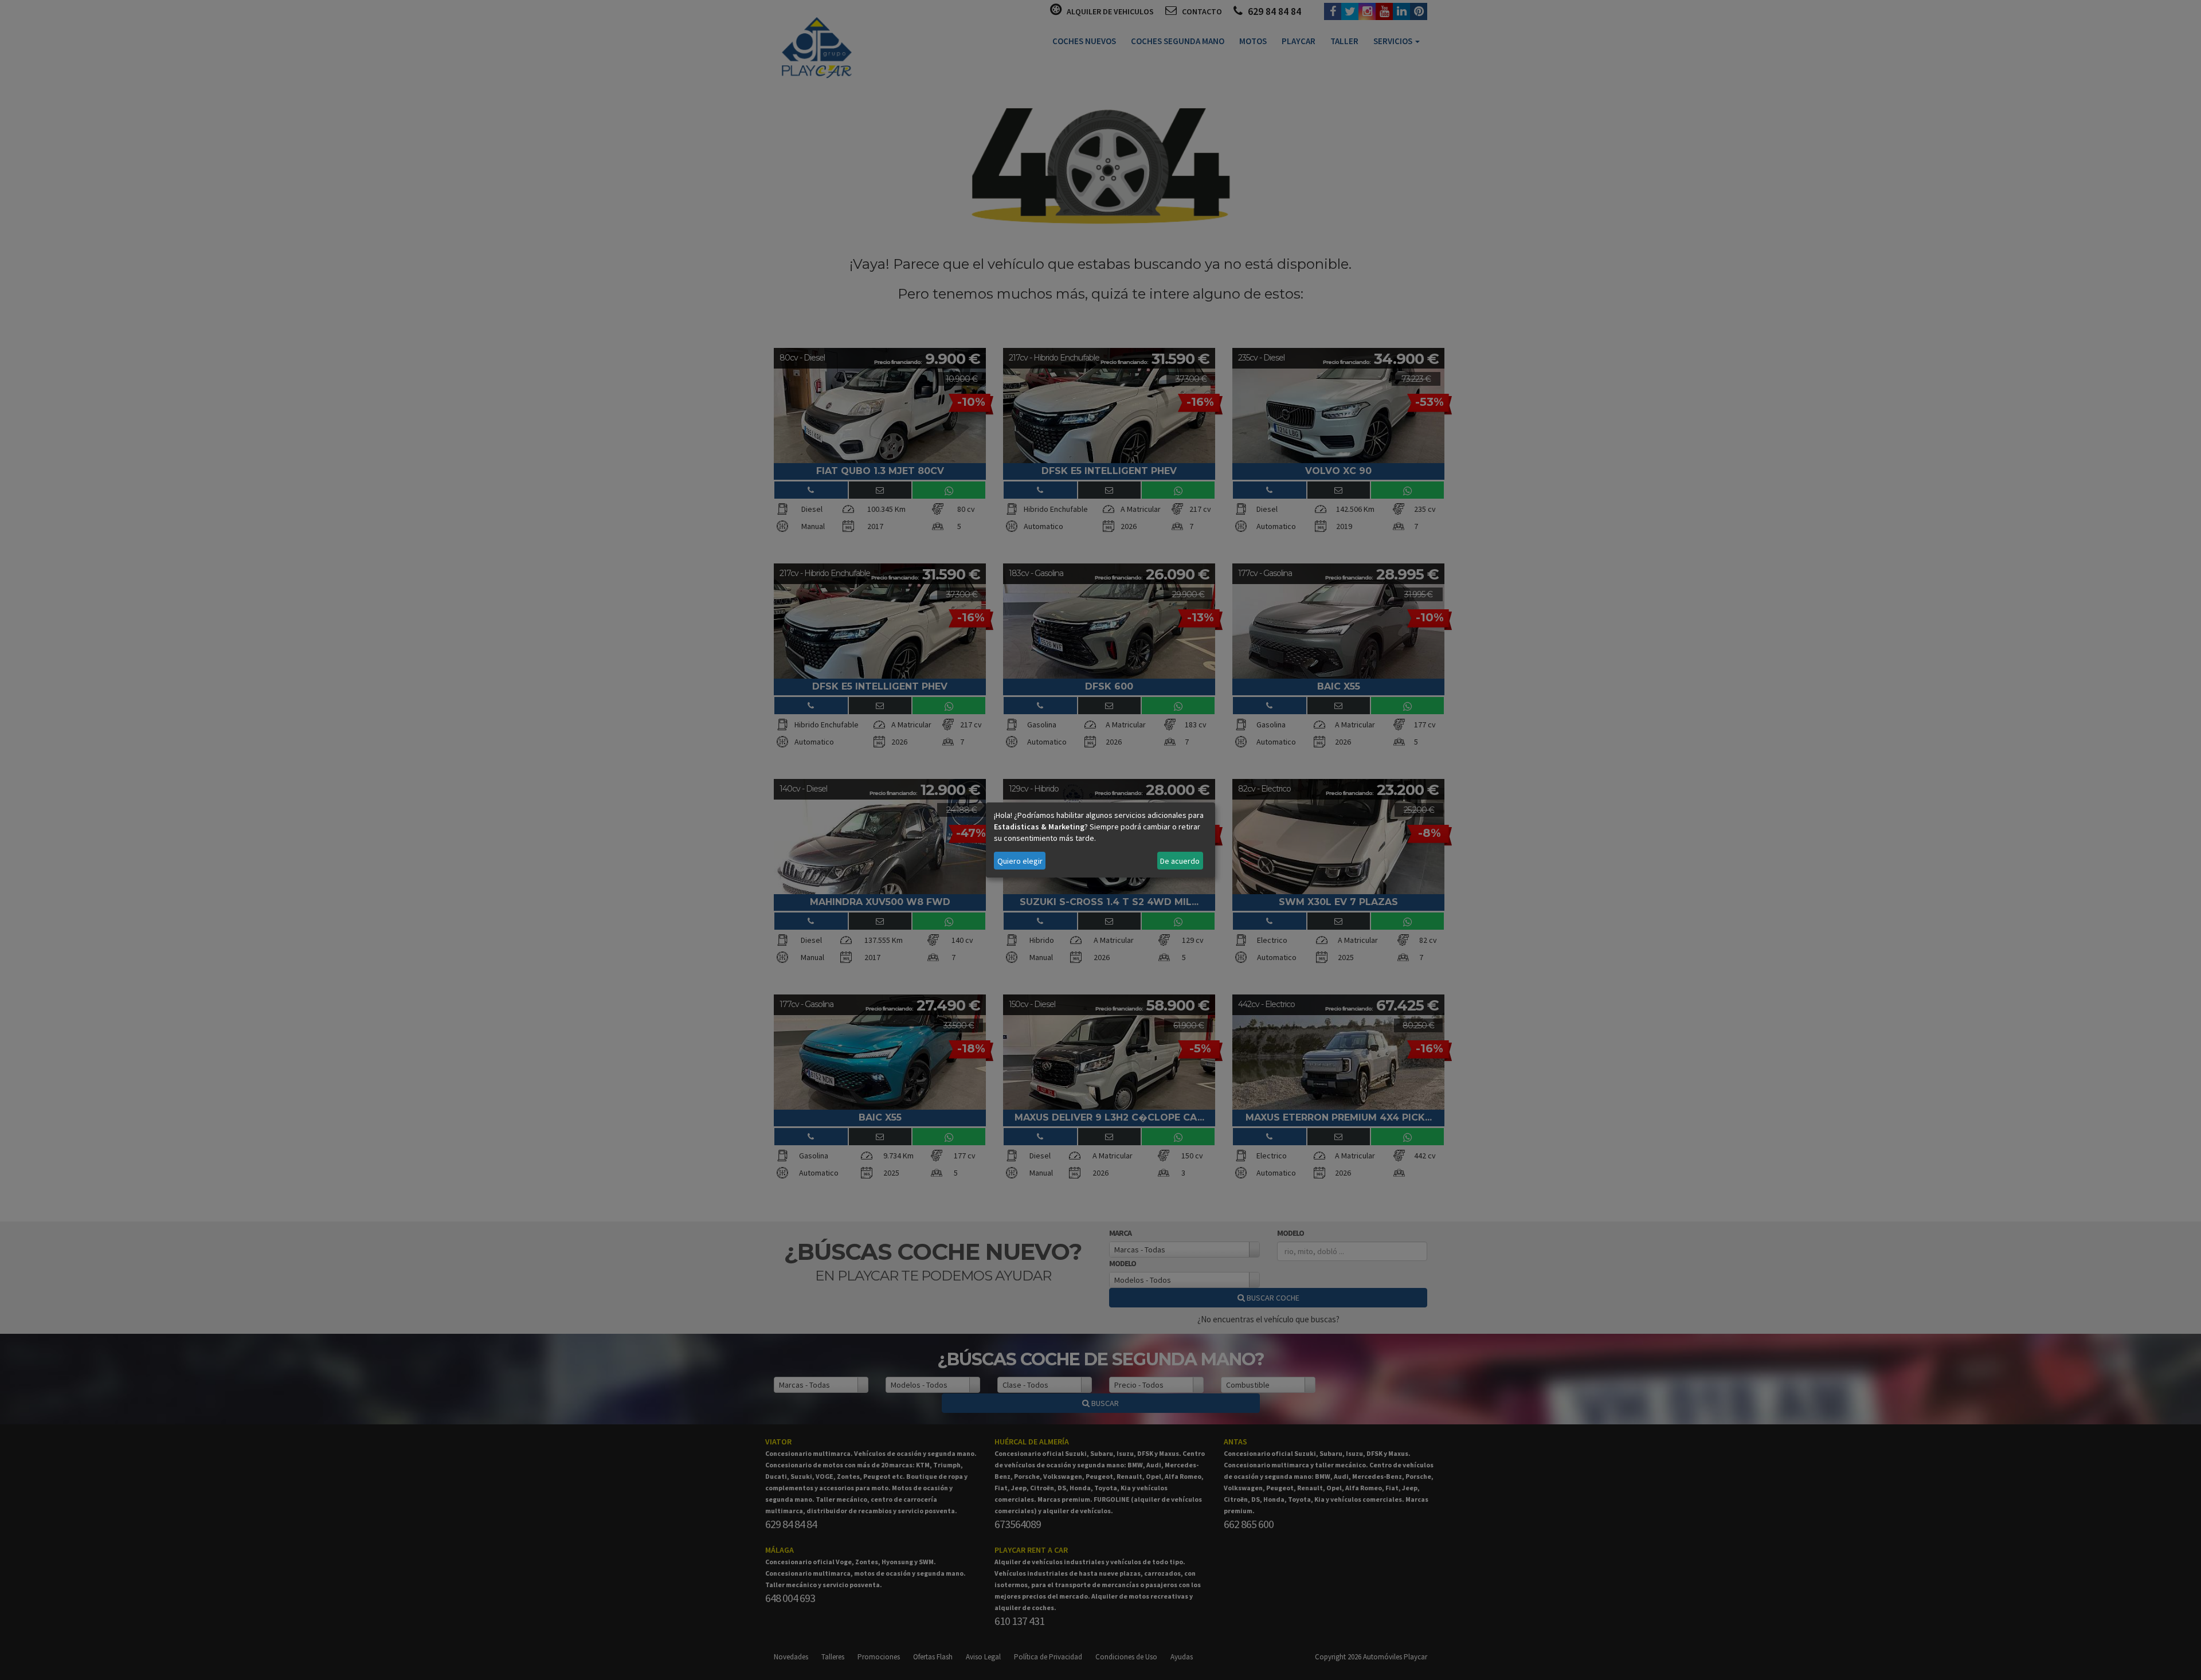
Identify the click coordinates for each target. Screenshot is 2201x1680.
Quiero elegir (1020, 861)
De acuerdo (1180, 861)
